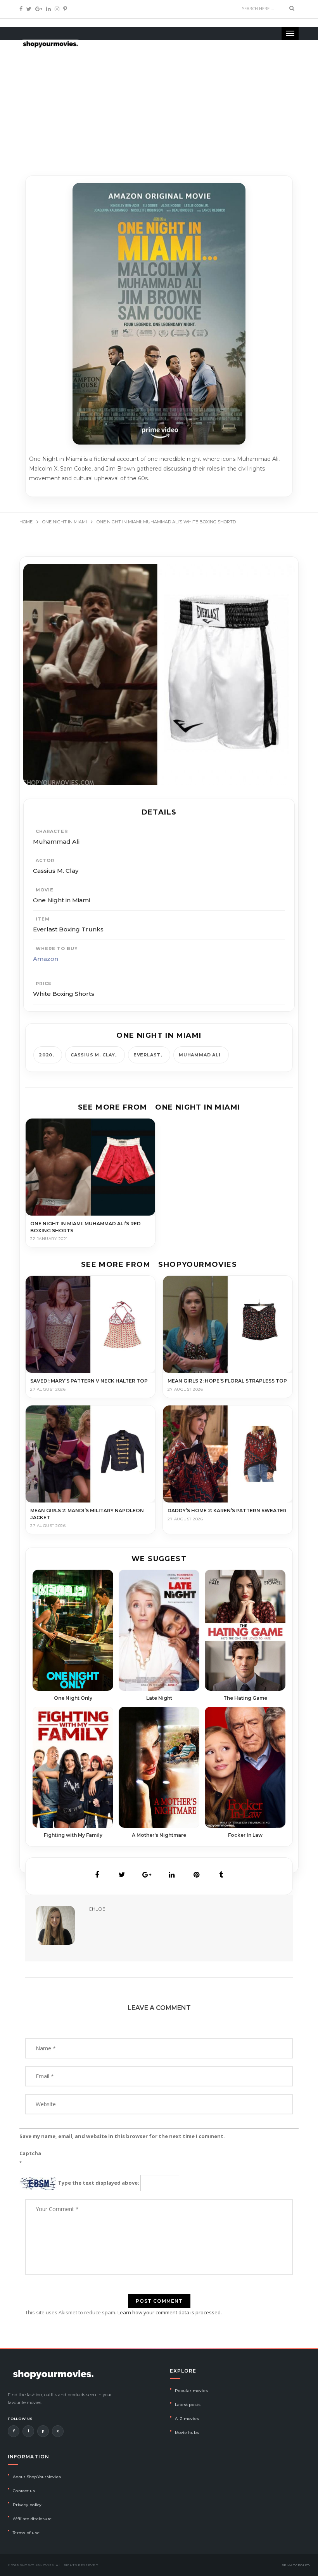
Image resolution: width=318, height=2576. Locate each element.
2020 (46, 1055)
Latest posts (188, 2405)
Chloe (97, 1909)
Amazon (46, 959)
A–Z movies (187, 2419)
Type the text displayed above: (99, 2183)
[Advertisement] (159, 101)
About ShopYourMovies (37, 2477)
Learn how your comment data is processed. (170, 2312)
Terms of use (26, 2533)
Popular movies (192, 2391)
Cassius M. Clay (93, 1055)
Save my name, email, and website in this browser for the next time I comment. (122, 2136)
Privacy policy (27, 2505)
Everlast (147, 1055)
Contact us (24, 2491)
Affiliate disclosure (32, 2519)
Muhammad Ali (200, 1055)
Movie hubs (187, 2433)
